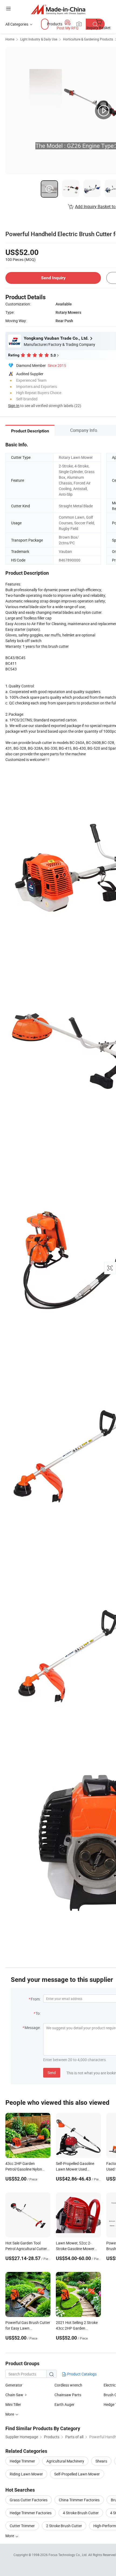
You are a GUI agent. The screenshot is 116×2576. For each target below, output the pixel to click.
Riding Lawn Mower (26, 2474)
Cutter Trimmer (22, 2526)
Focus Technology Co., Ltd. (68, 2555)
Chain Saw (14, 2395)
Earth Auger (64, 2404)
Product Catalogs (81, 2374)
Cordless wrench (68, 2385)
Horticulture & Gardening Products (88, 39)
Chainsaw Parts (68, 2395)
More (10, 2536)
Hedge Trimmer (22, 2461)
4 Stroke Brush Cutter (81, 2513)
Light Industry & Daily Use (39, 39)
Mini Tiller (13, 2404)
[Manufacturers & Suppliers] (58, 9)
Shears (101, 2461)
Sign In (14, 406)
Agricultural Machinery (65, 2461)
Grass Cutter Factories (29, 2500)
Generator (14, 2385)
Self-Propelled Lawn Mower (77, 2474)
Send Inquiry (53, 278)
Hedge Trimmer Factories (31, 2513)
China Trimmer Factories (79, 2500)
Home (10, 39)
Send (52, 2073)
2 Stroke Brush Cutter (64, 2526)
